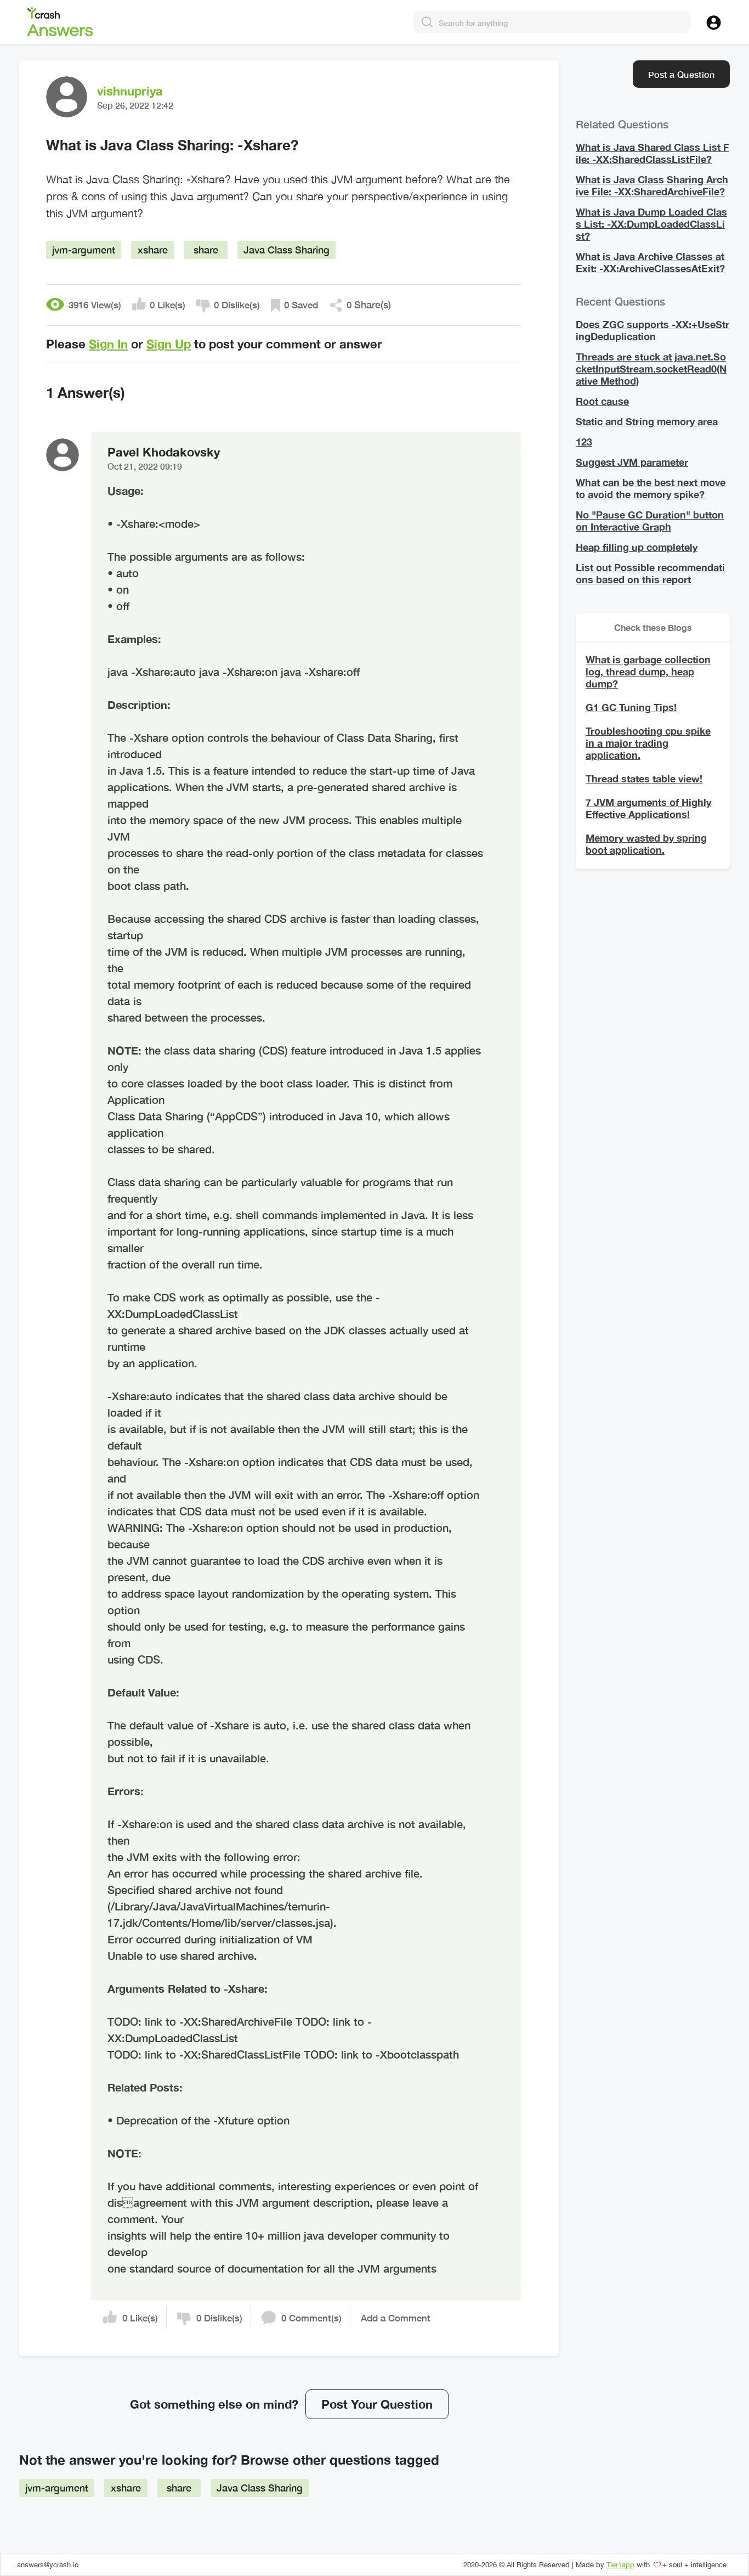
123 (584, 442)
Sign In (108, 344)
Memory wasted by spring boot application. (646, 844)
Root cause (602, 401)
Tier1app (620, 2565)
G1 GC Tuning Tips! (631, 707)
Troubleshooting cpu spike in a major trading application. (648, 743)
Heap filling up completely (637, 547)
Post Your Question (377, 2404)
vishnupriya (130, 91)
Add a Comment (396, 2318)
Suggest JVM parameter (632, 462)
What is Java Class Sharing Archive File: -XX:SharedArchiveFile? (652, 185)
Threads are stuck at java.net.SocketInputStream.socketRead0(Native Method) (651, 369)
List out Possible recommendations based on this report (650, 573)
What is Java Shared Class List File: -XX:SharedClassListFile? (652, 153)
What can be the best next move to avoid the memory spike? (651, 488)
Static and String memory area (647, 421)
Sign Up (169, 344)
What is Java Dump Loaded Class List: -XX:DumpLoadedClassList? (651, 224)
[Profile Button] (714, 21)
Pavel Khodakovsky (164, 458)
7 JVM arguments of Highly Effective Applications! (648, 808)
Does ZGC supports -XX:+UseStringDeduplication (652, 330)
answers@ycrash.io (48, 2565)
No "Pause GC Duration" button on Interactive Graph (650, 521)
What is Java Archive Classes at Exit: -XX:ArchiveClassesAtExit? (650, 262)
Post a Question (681, 74)
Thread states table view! (644, 779)
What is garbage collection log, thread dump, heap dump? (648, 672)
